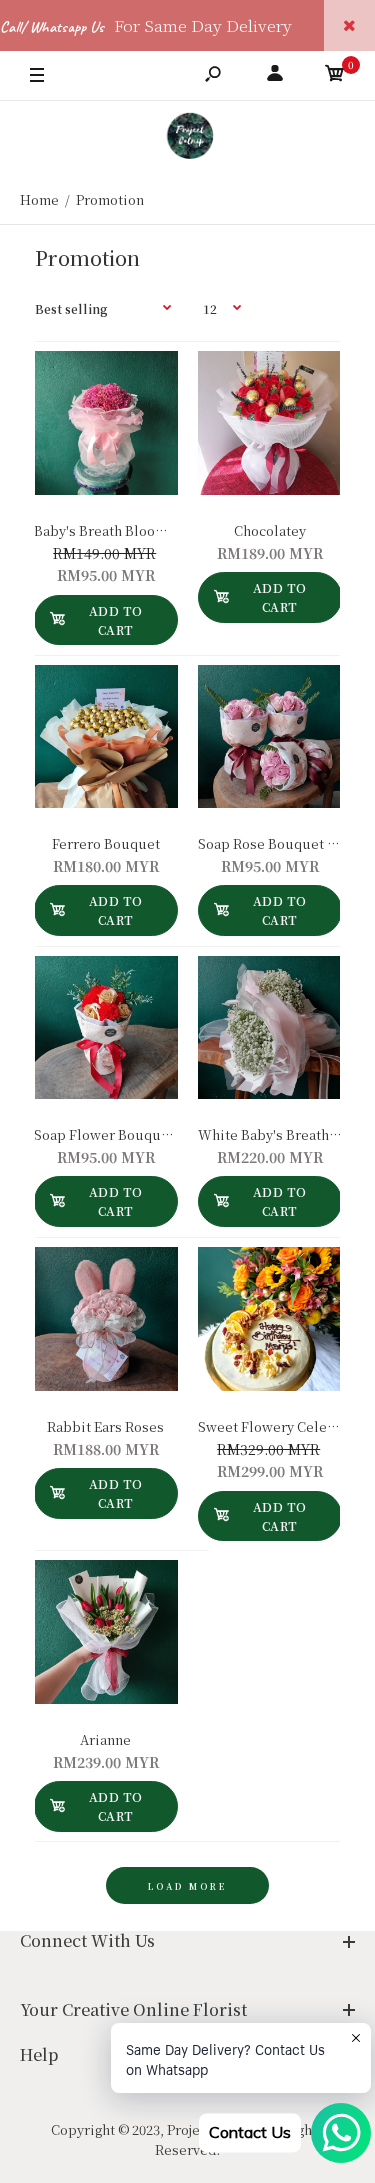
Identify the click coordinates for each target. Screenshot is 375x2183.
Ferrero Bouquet (106, 843)
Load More (187, 1886)
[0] (335, 76)
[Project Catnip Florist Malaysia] (187, 138)
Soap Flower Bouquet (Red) (123, 1134)
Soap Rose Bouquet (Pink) (282, 843)
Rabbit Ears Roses (105, 1426)
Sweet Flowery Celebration (286, 1426)
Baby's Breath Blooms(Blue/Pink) (141, 530)
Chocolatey (269, 530)
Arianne (105, 1739)
